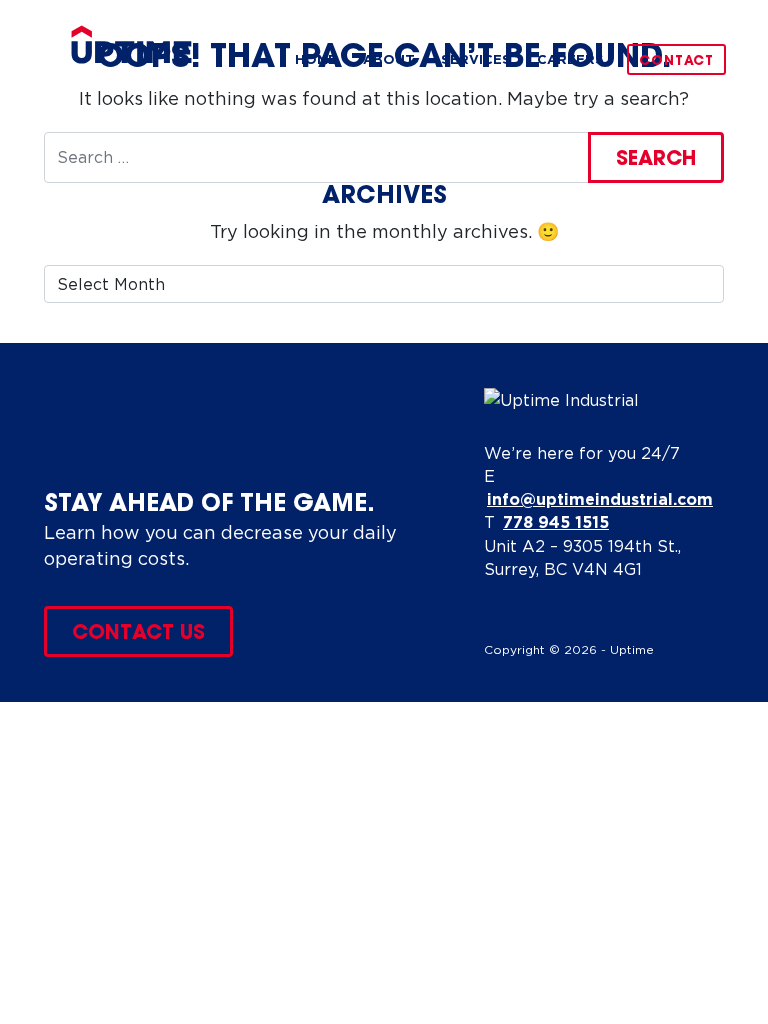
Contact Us (138, 634)
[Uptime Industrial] (131, 44)
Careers (570, 59)
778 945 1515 (556, 522)
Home (316, 59)
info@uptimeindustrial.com (600, 499)
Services (476, 59)
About (389, 59)
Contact (676, 61)
